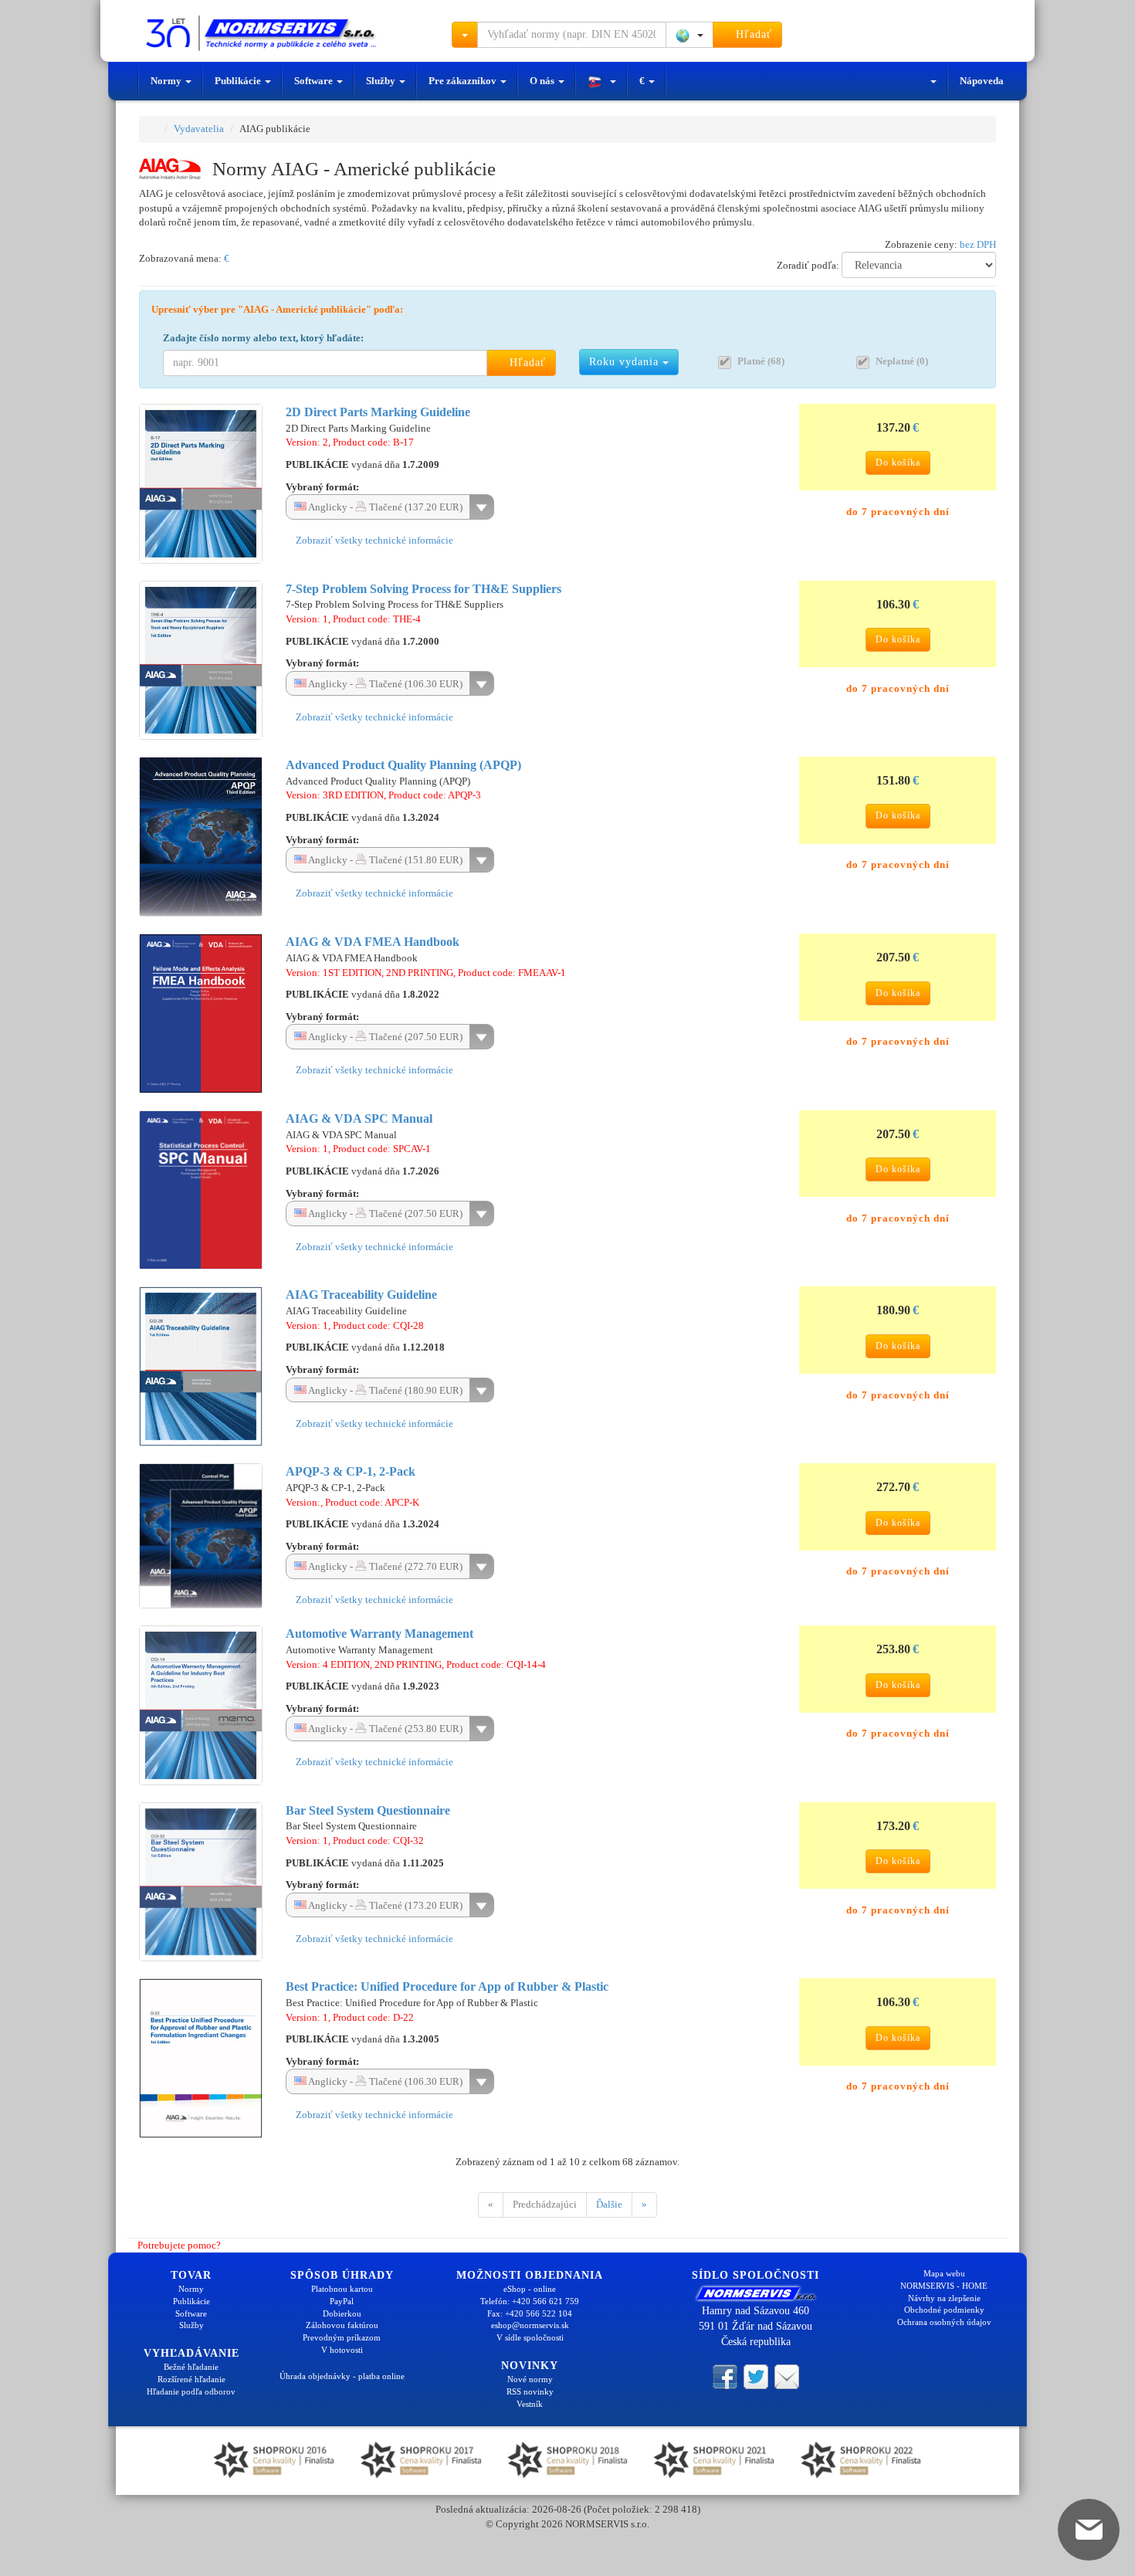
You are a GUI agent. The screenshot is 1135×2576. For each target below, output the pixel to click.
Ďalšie (609, 2204)
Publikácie (239, 81)
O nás (543, 81)
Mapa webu (944, 2273)
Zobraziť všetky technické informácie (373, 540)
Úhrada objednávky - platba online (342, 2376)
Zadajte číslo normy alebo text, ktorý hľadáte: (263, 338)
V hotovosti (342, 2350)
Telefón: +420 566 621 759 (530, 2301)
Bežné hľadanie (191, 2367)
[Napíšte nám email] (787, 2375)
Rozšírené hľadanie (191, 2379)
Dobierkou (342, 2313)
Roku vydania (626, 362)
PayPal (342, 2301)
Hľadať (752, 34)
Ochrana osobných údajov (944, 2322)
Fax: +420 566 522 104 (530, 2313)
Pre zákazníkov (464, 81)
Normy (167, 81)
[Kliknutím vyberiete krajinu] (689, 35)
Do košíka (898, 463)
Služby (382, 81)
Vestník (530, 2404)
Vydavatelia (199, 129)
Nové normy (530, 2379)
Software (315, 81)
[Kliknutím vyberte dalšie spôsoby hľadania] (465, 35)
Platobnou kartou (342, 2289)
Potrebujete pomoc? (178, 2245)
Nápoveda (982, 81)
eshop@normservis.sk (530, 2325)
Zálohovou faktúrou (342, 2325)
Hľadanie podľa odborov (191, 2391)
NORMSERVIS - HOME (944, 2286)
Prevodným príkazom (342, 2337)
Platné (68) (761, 361)
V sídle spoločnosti (530, 2337)
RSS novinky (530, 2391)
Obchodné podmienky (944, 2310)
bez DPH (978, 244)
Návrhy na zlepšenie (944, 2298)
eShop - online (530, 2289)
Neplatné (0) (902, 361)
